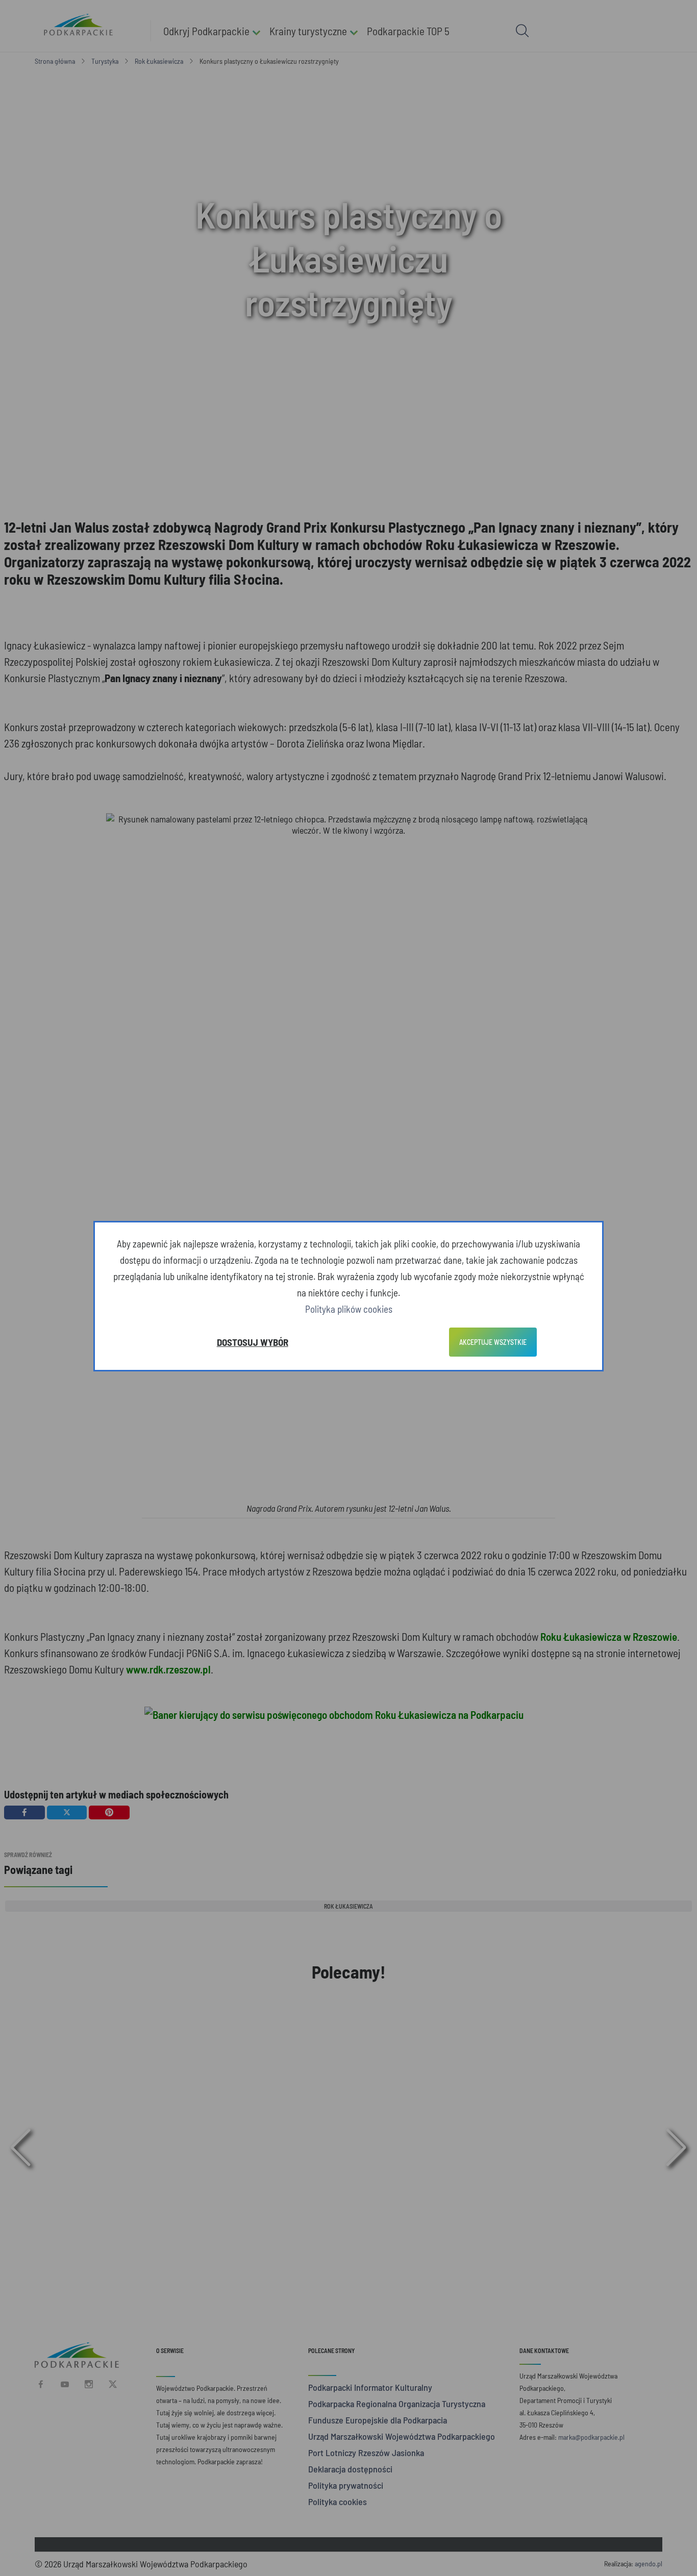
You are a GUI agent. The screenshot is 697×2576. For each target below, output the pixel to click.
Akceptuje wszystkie (493, 1342)
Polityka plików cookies (349, 1309)
